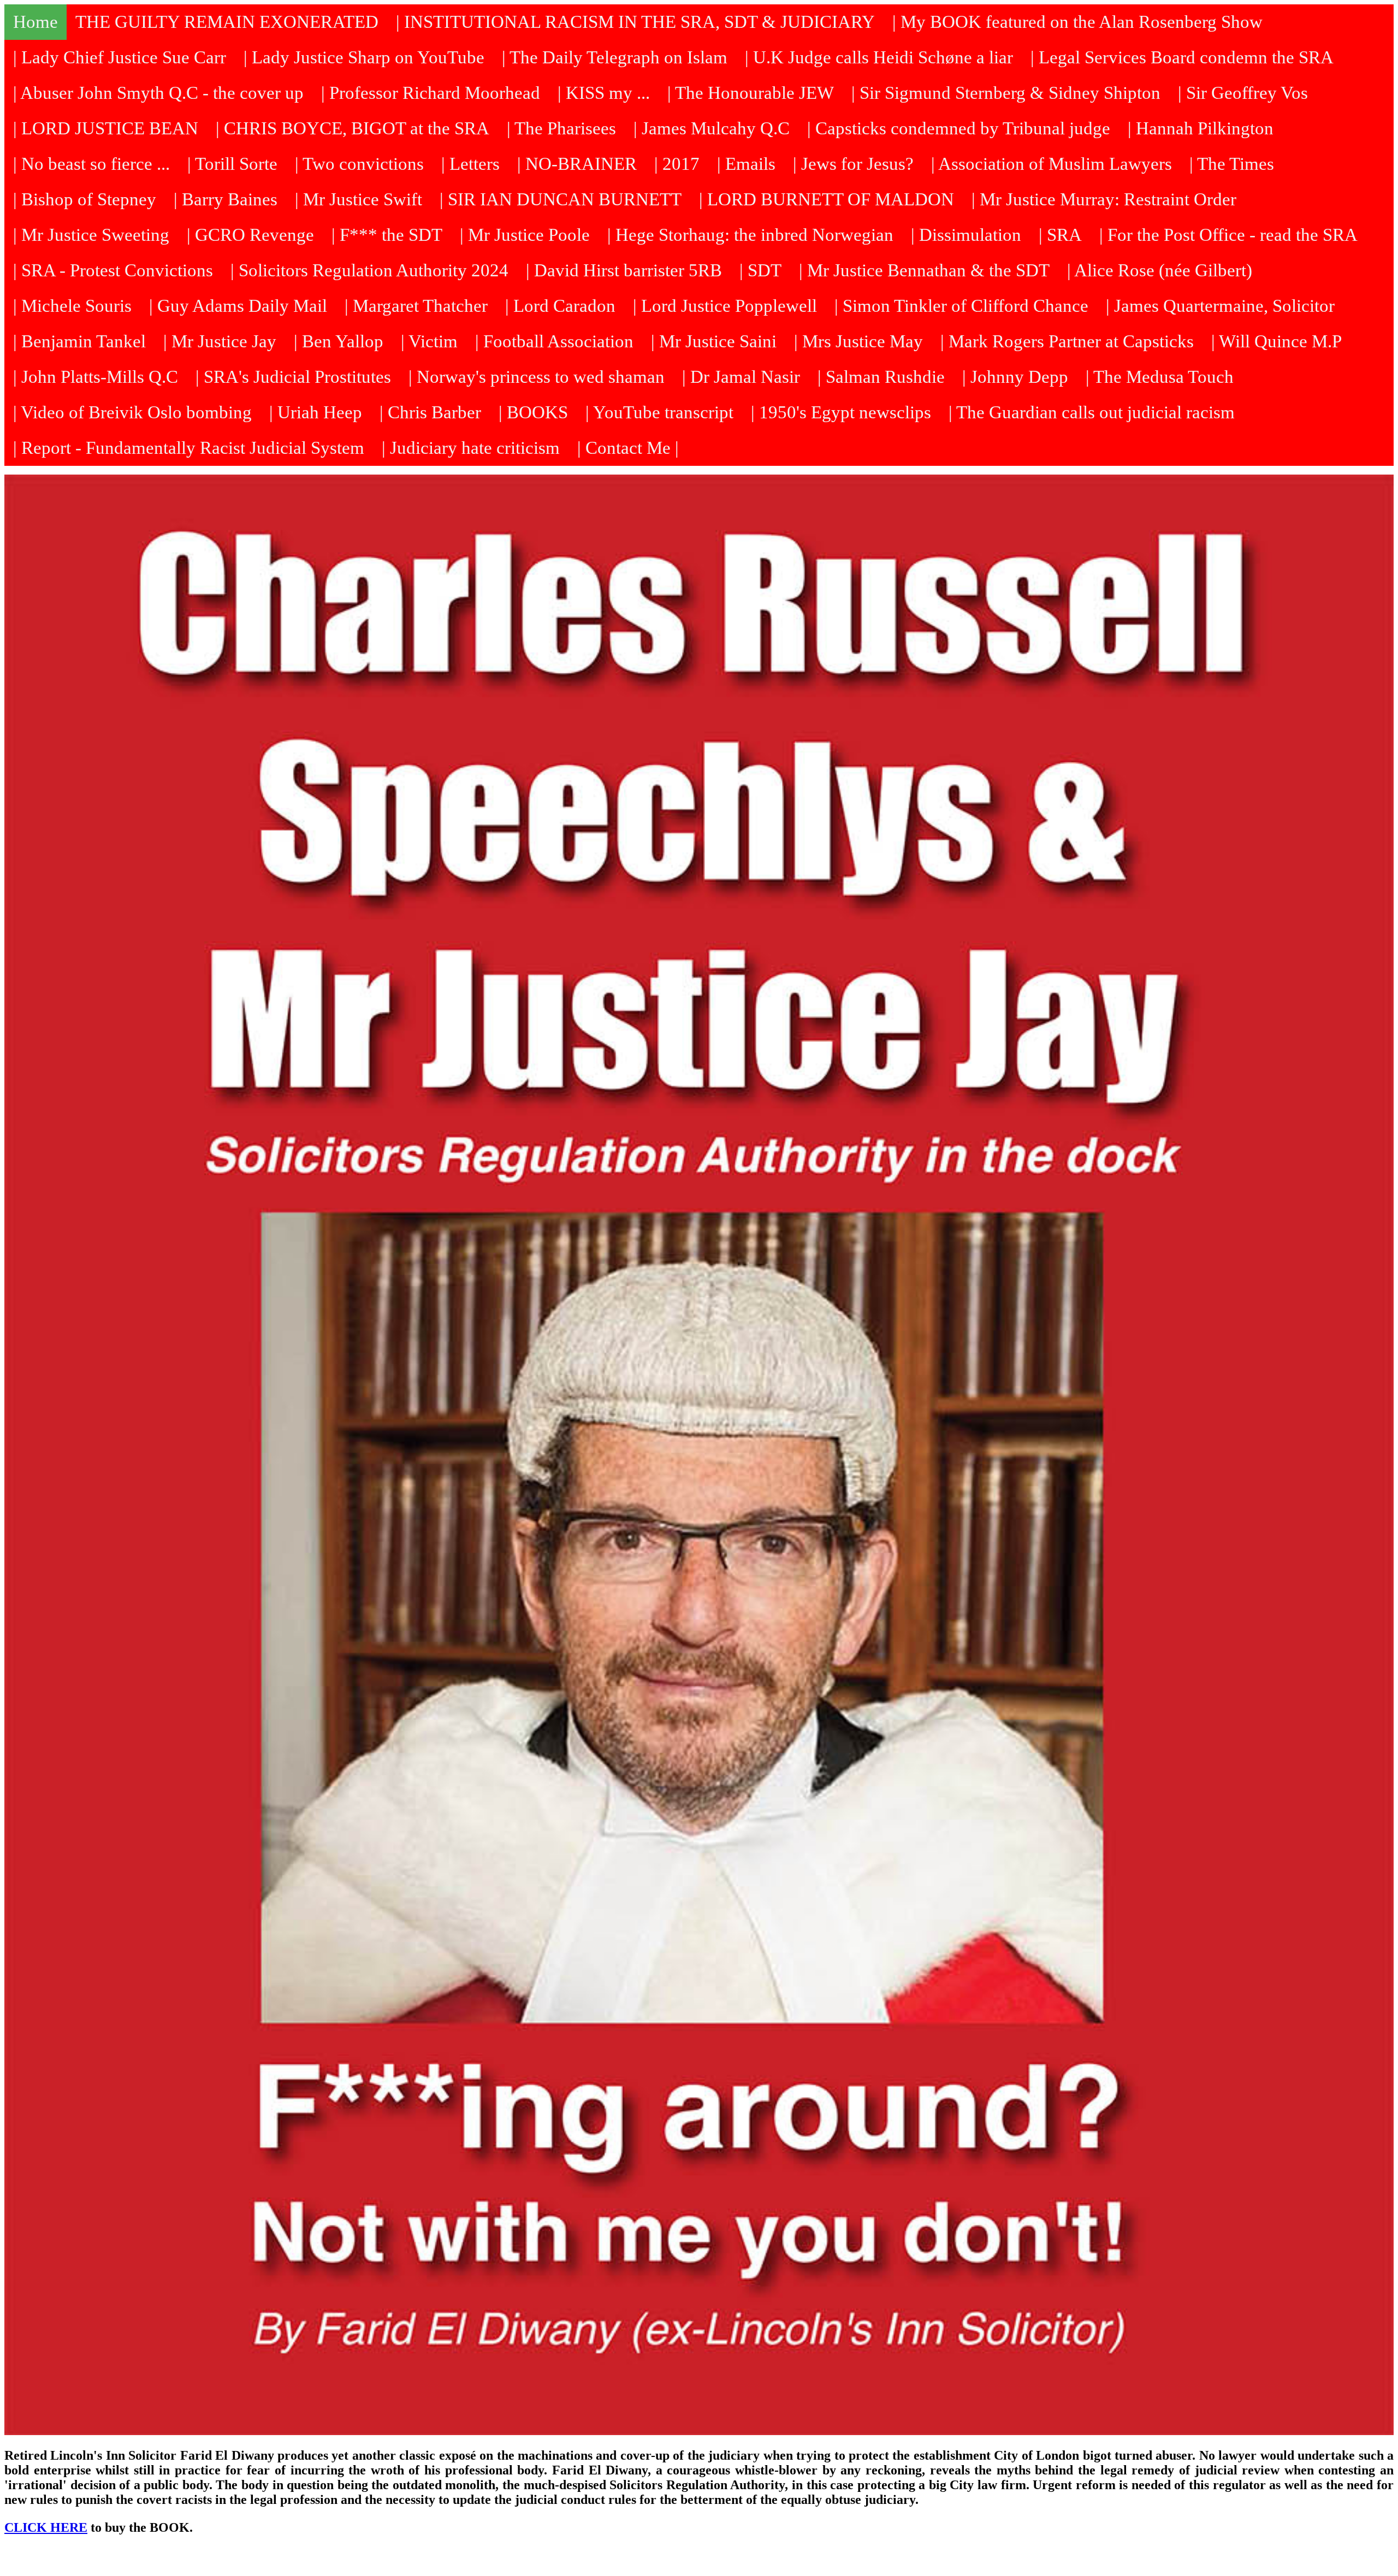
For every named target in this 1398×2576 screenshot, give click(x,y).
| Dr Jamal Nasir (741, 377)
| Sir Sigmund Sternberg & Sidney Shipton (1006, 93)
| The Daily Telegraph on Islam (615, 57)
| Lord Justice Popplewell (725, 306)
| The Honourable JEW (751, 93)
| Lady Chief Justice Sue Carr (120, 57)
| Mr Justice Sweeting (91, 235)
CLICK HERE (46, 2527)
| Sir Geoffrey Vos (1243, 93)
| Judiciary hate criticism (471, 448)
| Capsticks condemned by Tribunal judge (959, 128)
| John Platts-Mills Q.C (96, 377)
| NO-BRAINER (577, 164)
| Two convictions (359, 164)
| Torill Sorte (232, 164)
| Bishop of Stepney (85, 199)
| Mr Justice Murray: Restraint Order (1104, 199)
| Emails (746, 164)
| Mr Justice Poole (525, 235)
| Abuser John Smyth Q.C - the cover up (158, 93)
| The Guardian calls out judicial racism (1092, 412)
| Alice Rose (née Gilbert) (1160, 270)
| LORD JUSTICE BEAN (106, 128)
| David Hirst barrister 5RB (624, 270)
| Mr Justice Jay (220, 341)
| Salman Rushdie (881, 377)
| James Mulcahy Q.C (712, 128)
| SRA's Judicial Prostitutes (293, 377)
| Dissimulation (966, 235)
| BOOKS (533, 412)
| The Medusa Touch (1160, 377)
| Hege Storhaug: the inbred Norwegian (750, 235)
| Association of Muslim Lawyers (1052, 164)
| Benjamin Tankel (79, 341)
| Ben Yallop (339, 341)
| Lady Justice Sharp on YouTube (364, 57)
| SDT (760, 270)
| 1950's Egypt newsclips (841, 412)
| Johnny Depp (1015, 377)
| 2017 (677, 164)
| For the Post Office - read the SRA (1228, 235)
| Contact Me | (628, 448)
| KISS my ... (604, 93)
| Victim (429, 341)
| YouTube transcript (659, 412)
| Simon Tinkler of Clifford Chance (961, 306)
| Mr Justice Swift (359, 199)
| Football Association (554, 341)
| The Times (1232, 164)
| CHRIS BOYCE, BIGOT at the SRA (353, 128)
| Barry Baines (226, 199)
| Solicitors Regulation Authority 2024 (369, 270)
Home (35, 22)
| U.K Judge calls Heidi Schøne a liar (879, 57)
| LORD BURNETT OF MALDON (827, 199)
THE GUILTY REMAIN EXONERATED (227, 22)
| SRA (1060, 235)
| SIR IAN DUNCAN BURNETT (561, 199)
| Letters (470, 164)
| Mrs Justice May (858, 341)
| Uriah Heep (316, 412)
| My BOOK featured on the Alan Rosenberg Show (1077, 22)
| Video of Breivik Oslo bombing (132, 412)
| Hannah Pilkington (1201, 128)
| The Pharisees (561, 128)
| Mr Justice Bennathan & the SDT (924, 270)
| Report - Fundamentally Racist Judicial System (189, 448)
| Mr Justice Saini (714, 341)
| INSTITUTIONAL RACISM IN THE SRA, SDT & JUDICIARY (635, 22)
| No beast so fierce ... (91, 164)
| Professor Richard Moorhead (431, 93)
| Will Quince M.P (1276, 341)
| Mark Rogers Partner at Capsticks (1067, 341)
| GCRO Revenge (250, 235)
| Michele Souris (72, 306)
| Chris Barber (430, 412)
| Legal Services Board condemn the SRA (1182, 57)
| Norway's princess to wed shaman (537, 377)
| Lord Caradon (560, 306)
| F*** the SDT (387, 235)
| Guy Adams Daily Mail (238, 306)
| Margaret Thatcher (416, 306)
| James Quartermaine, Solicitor (1220, 306)
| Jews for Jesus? (853, 164)
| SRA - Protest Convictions (113, 270)
